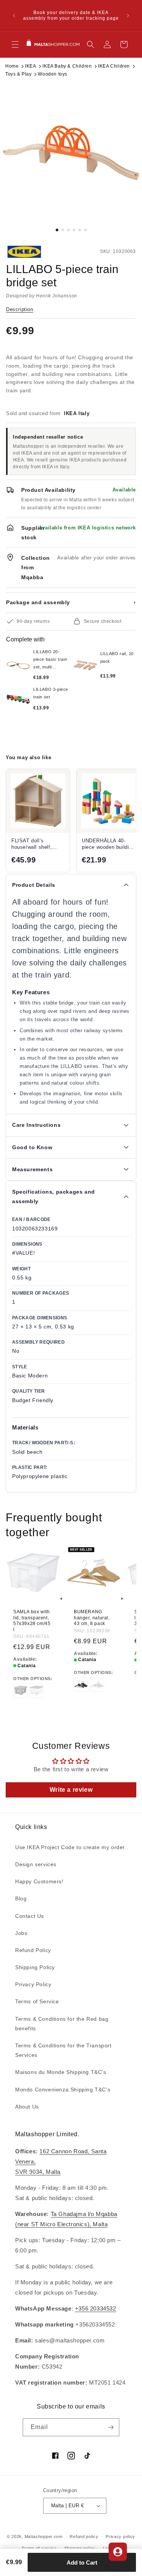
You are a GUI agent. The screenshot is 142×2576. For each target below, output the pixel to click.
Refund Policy (33, 1950)
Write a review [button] (71, 1790)
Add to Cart (82, 2563)
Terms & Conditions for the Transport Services (63, 2050)
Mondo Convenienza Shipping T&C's (63, 2090)
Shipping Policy (35, 1967)
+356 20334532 (96, 2308)
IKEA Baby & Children (67, 66)
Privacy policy (120, 2537)
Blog (21, 1898)
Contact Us (30, 1916)
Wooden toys (53, 74)
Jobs (21, 1933)
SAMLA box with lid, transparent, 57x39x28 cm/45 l (32, 1621)
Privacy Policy (33, 1984)
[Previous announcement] (14, 16)
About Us (27, 2107)
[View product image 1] (71, 153)
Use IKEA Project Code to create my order (70, 1847)
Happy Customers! (39, 1881)
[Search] (91, 44)
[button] (15, 44)
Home (12, 66)
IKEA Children (114, 66)
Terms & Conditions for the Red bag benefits (62, 2024)
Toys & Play (19, 74)
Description (20, 309)
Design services (36, 1864)
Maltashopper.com (44, 2537)
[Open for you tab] (118, 2552)
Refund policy (84, 2537)
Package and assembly (71, 602)
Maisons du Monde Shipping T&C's (61, 2072)
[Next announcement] (128, 16)
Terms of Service (37, 2001)
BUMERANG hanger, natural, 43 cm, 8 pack (92, 1618)
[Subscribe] (111, 2427)
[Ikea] (31, 252)
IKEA (30, 66)
